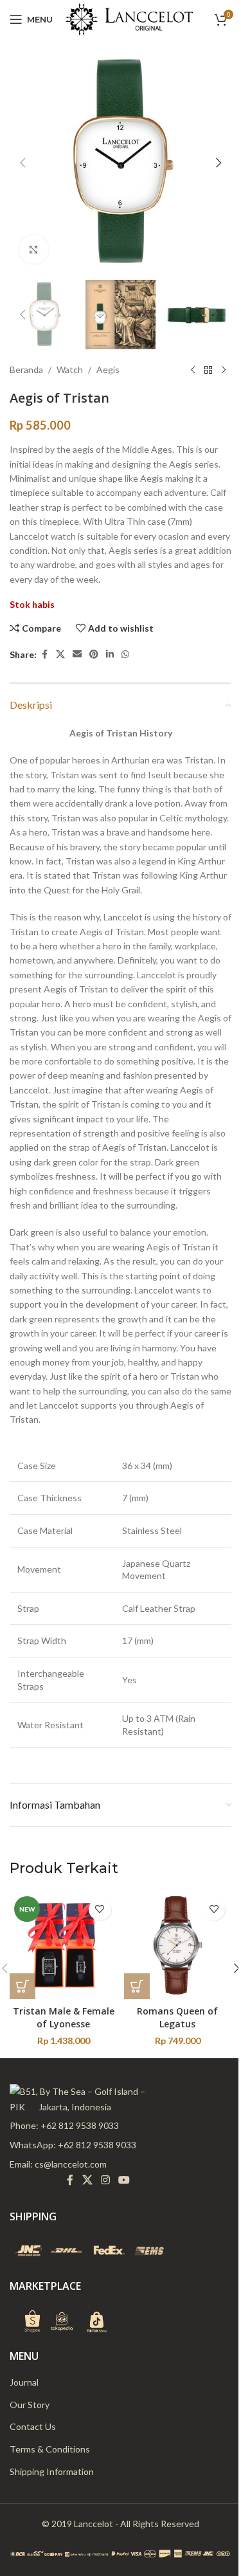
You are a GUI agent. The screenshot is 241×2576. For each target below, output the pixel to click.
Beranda (26, 370)
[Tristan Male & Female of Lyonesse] (64, 1946)
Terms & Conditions (50, 2449)
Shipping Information (52, 2471)
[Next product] (224, 370)
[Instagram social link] (105, 2180)
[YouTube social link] (124, 2180)
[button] (22, 163)
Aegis (108, 370)
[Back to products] (208, 370)
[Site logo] (129, 18)
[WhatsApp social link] (125, 654)
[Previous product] (193, 370)
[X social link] (60, 654)
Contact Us (33, 2426)
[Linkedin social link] (110, 654)
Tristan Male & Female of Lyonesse (64, 2017)
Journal (24, 2382)
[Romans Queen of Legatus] (178, 1946)
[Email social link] (77, 654)
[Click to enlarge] (34, 249)
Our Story (30, 2405)
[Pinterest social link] (94, 654)
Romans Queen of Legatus (177, 2017)
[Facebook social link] (44, 654)
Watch (70, 370)
